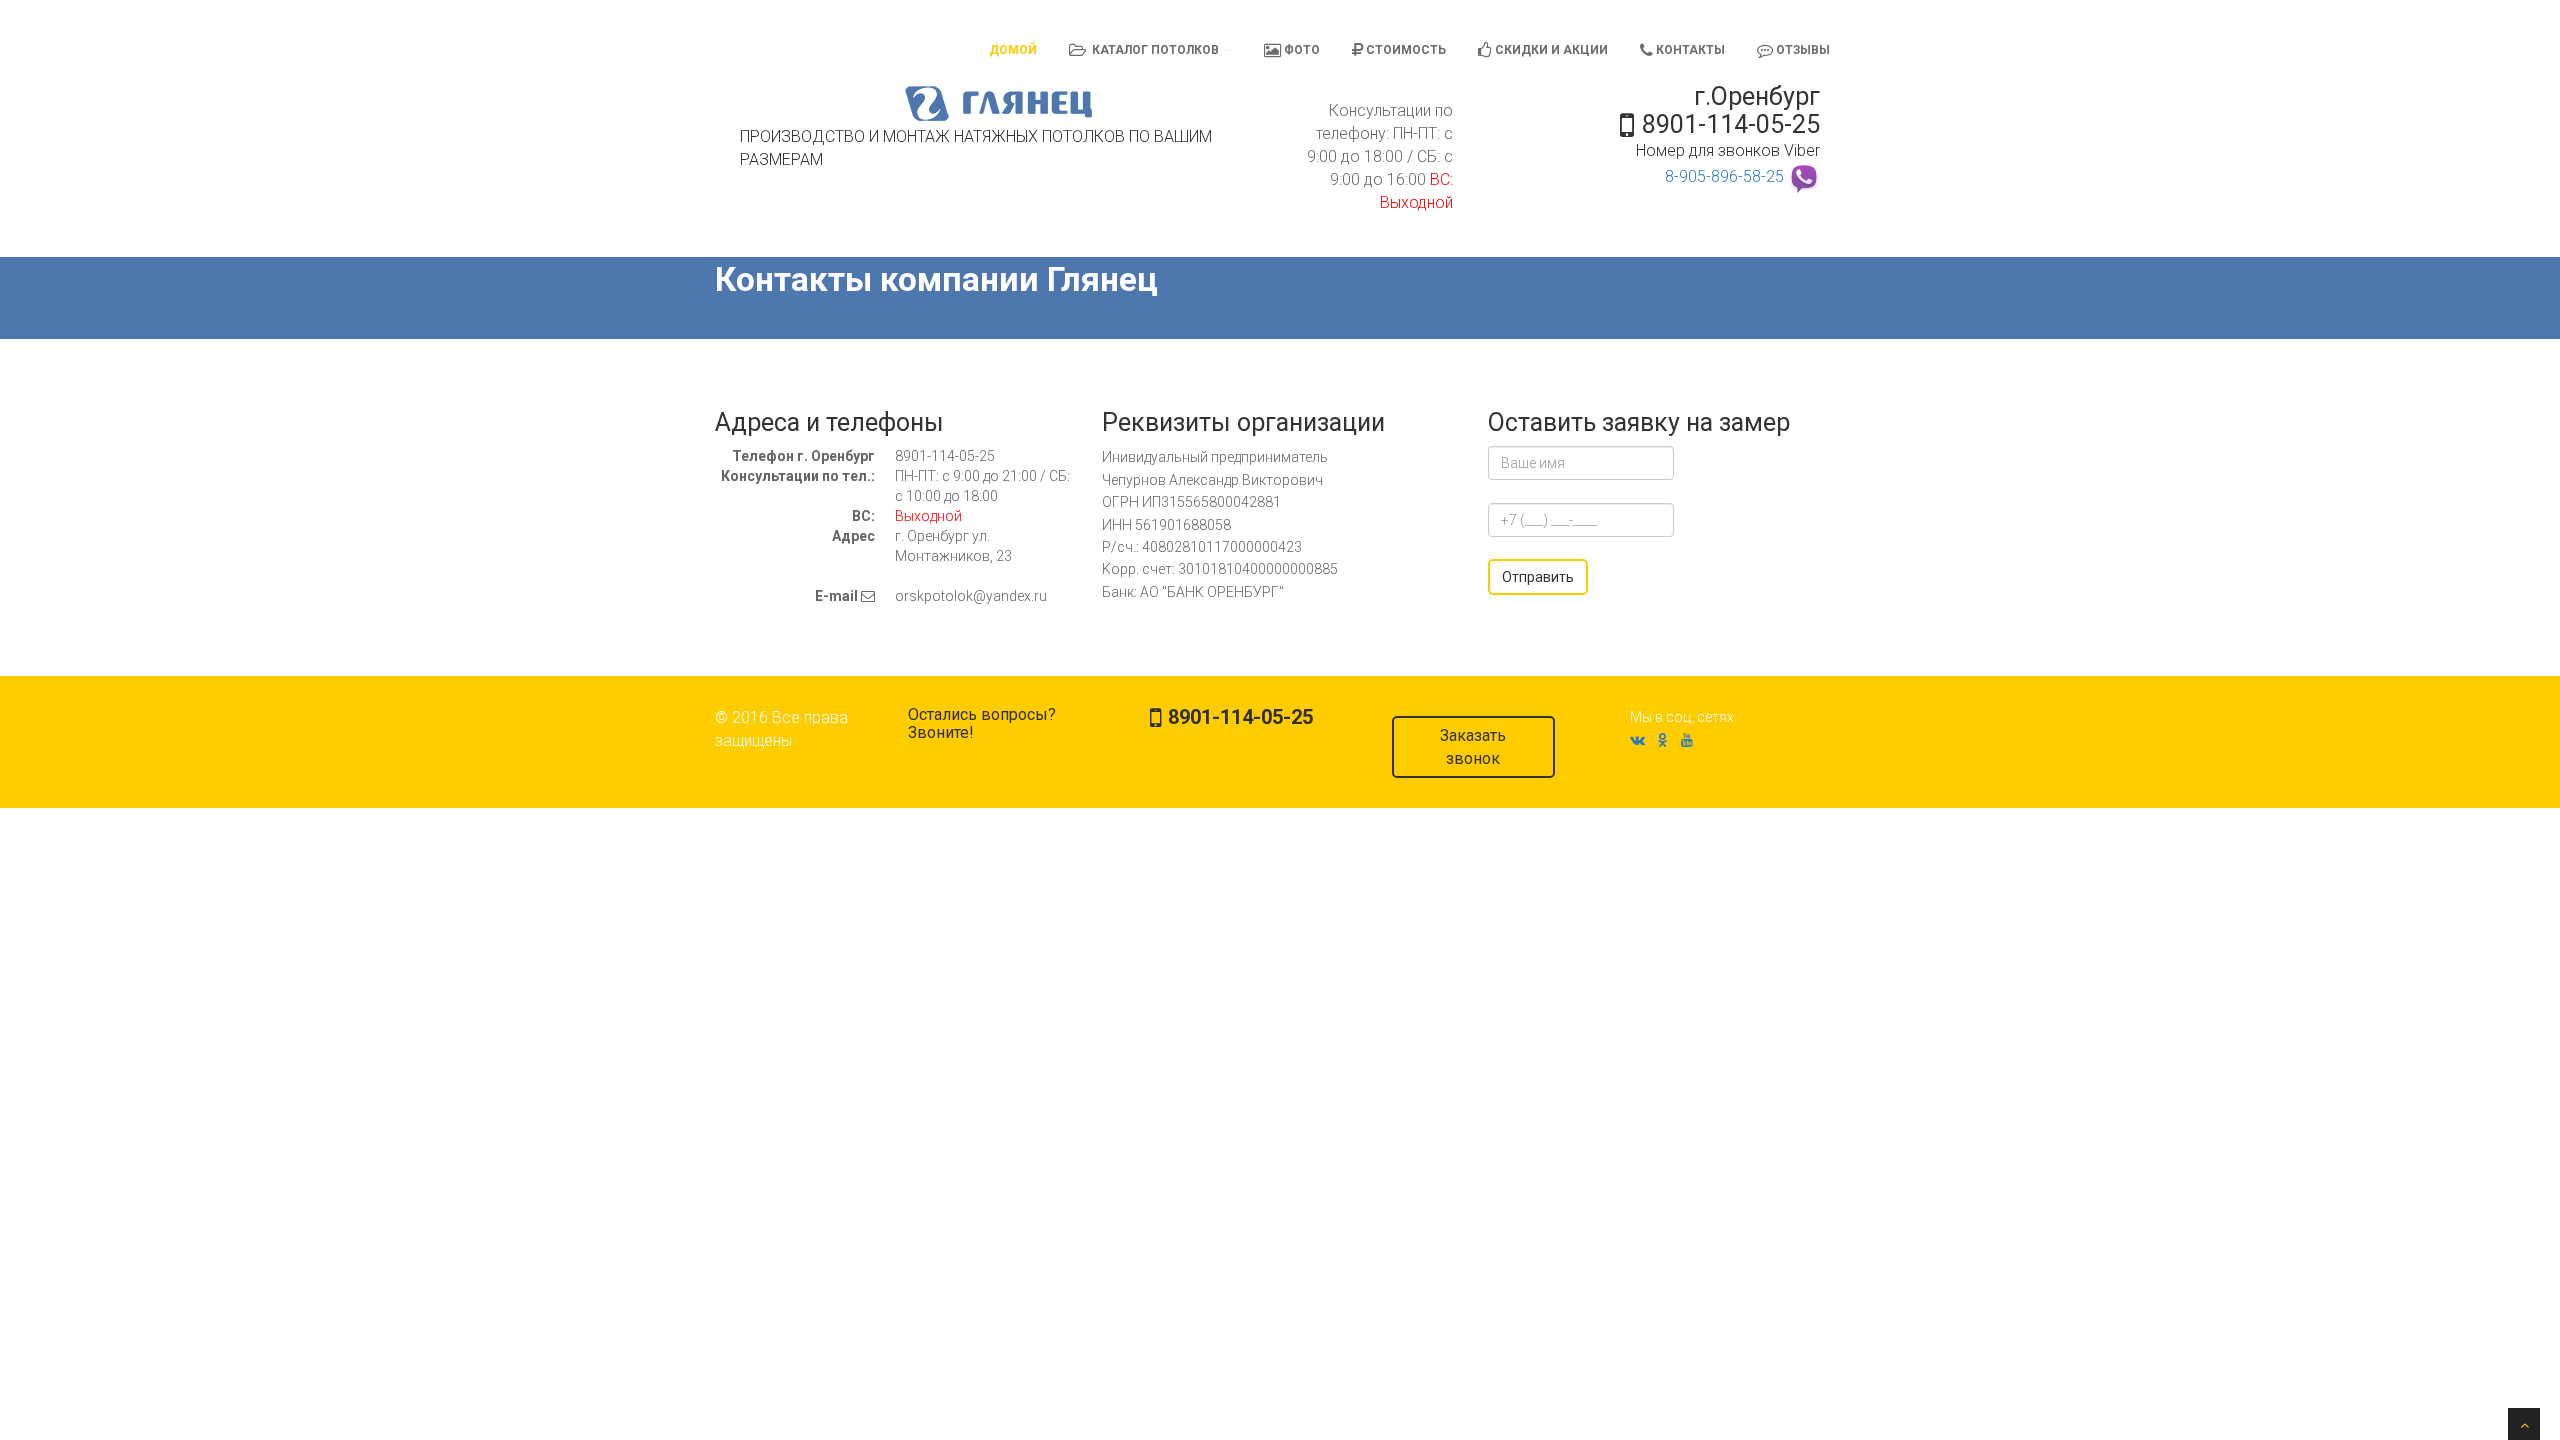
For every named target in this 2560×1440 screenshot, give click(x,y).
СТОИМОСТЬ (1404, 50)
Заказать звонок (1473, 747)
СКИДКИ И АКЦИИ (1550, 50)
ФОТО (1300, 50)
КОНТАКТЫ (1689, 50)
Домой (1013, 50)
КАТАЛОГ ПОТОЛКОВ (1154, 50)
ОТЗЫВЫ (1801, 50)
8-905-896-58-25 (1724, 176)
